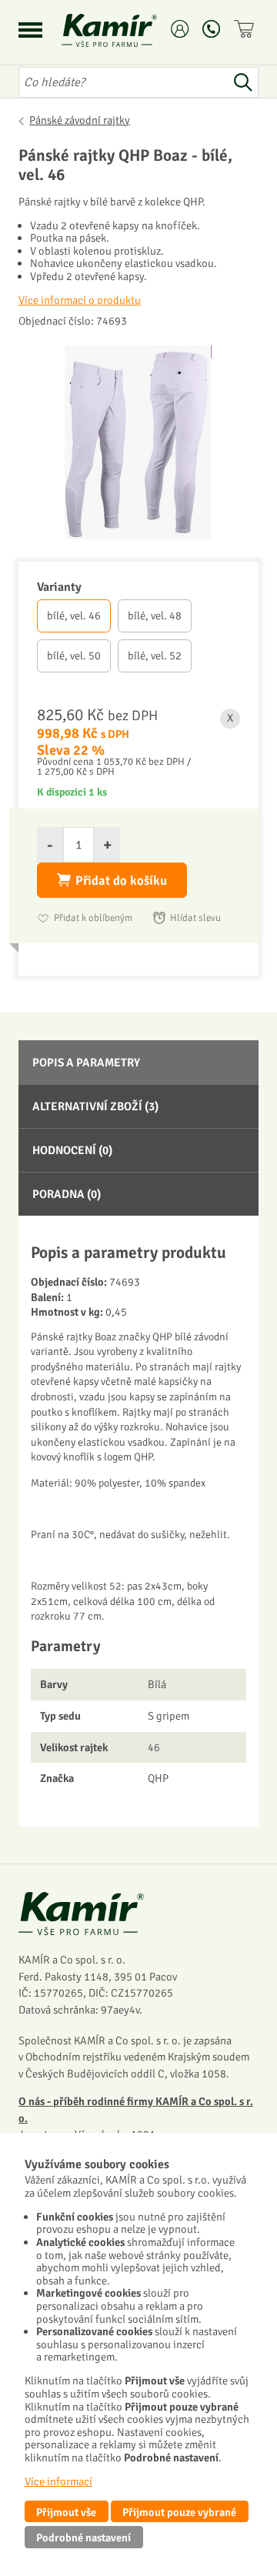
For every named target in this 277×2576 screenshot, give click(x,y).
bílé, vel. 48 (155, 616)
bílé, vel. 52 (155, 656)
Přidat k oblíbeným (93, 918)
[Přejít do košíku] (246, 29)
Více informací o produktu (80, 300)
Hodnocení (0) (72, 1150)
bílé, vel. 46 (74, 616)
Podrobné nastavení (83, 2538)
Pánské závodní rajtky (80, 120)
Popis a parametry (86, 1063)
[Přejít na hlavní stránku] (128, 30)
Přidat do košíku (121, 881)
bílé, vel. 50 (74, 656)
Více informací (58, 2481)
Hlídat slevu (195, 918)
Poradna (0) (67, 1194)
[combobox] (123, 82)
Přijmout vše (66, 2512)
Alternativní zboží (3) (95, 1106)
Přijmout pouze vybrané (179, 2512)
